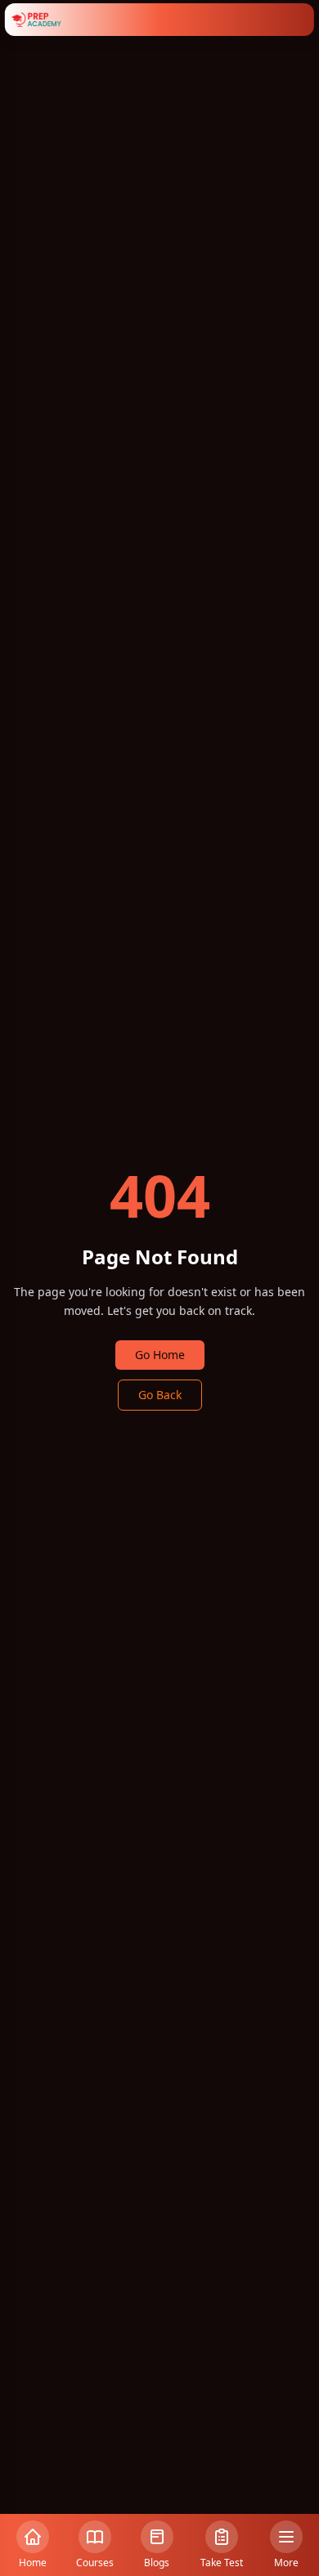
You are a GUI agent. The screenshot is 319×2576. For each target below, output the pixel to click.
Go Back (160, 1395)
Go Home (160, 1355)
